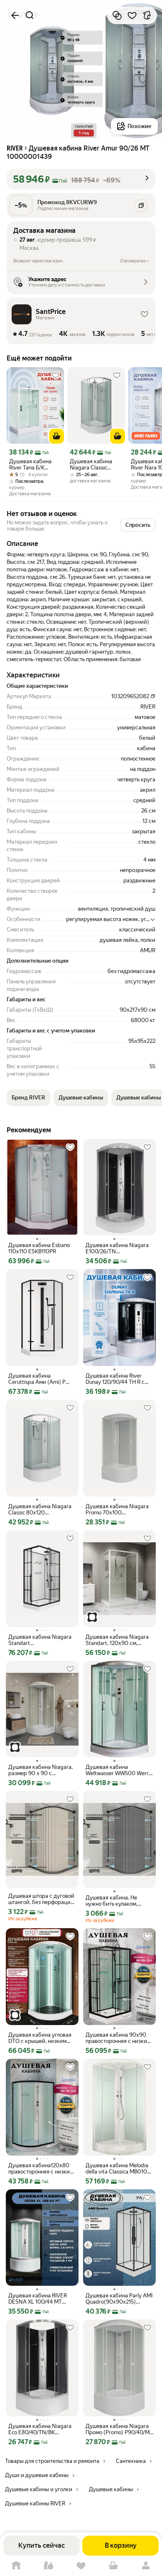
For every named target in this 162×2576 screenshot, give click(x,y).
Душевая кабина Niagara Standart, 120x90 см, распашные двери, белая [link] (117, 1640)
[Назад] (15, 15)
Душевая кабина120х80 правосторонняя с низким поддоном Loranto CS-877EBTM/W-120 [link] (41, 2168)
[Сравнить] (117, 15)
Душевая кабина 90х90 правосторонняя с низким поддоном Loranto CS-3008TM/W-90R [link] (118, 2038)
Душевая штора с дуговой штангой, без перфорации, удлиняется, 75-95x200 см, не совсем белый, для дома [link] (42, 1899)
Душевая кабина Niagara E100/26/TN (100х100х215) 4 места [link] (117, 1248)
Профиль (146, 2566)
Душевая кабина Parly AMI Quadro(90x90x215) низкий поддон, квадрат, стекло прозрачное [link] (119, 2299)
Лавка (49, 2566)
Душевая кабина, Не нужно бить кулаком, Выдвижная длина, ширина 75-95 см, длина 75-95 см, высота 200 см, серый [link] (117, 1901)
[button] (81, 179)
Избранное (81, 2566)
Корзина (113, 2566)
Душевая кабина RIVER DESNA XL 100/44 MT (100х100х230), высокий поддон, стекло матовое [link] (40, 2299)
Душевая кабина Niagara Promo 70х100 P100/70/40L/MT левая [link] (117, 1509)
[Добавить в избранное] (132, 15)
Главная (16, 2566)
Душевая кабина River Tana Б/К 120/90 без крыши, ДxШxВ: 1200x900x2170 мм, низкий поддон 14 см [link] (35, 464)
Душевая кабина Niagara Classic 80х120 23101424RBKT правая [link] (40, 1509)
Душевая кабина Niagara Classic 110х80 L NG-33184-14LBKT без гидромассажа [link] (95, 464)
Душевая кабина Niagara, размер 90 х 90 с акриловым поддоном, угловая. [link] (40, 1770)
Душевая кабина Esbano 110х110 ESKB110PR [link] (39, 1248)
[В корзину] (56, 436)
